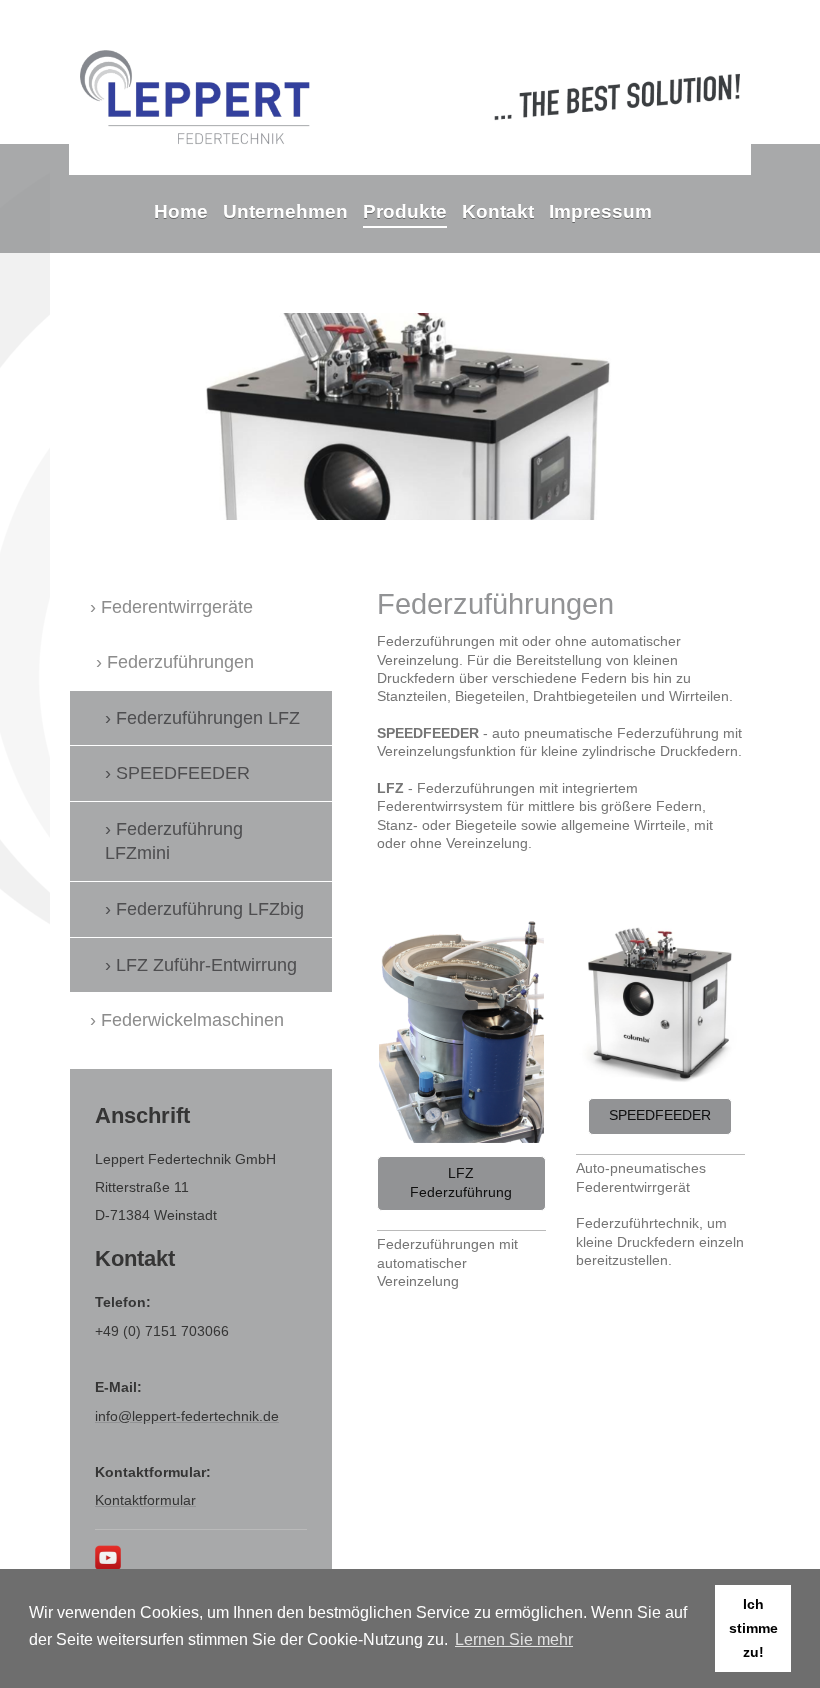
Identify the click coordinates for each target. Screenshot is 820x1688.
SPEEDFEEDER (660, 1115)
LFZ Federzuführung (461, 1182)
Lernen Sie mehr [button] (514, 1639)
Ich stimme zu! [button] (753, 1628)
